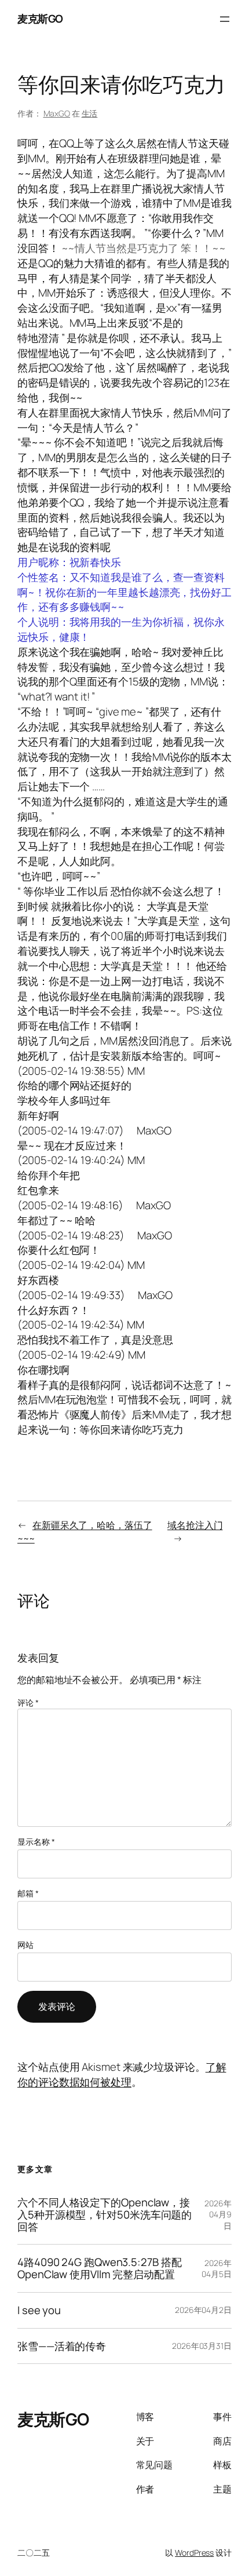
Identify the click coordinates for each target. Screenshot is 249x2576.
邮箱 (28, 1893)
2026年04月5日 (217, 2269)
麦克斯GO (40, 19)
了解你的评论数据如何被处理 (122, 2074)
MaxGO (57, 113)
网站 (25, 1945)
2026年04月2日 (203, 2310)
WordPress (194, 2553)
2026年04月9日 (218, 2214)
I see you (39, 2310)
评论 (28, 1703)
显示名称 (36, 1842)
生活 (90, 113)
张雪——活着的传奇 (62, 2346)
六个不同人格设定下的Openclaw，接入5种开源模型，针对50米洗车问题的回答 (105, 2214)
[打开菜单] (225, 19)
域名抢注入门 (195, 1525)
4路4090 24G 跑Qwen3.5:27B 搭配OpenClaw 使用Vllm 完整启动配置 (99, 2268)
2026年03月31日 (202, 2346)
